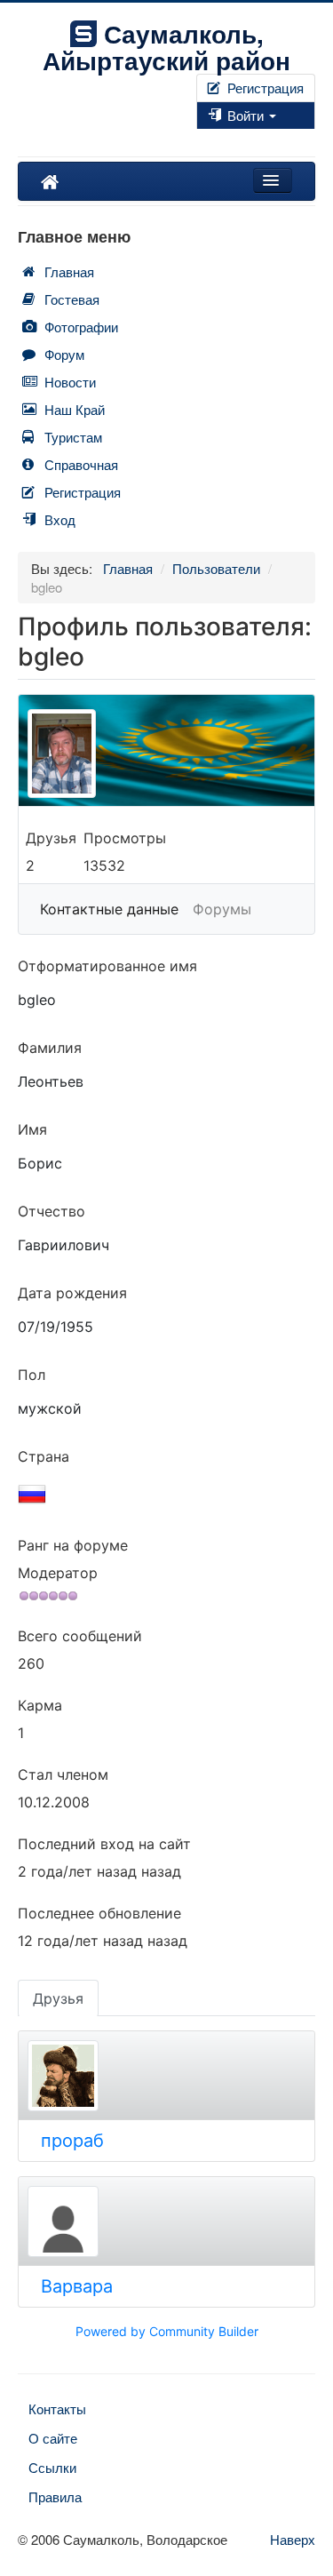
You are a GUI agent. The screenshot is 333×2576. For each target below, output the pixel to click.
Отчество (52, 1211)
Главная (69, 271)
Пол (32, 1375)
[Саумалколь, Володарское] (50, 181)
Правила (55, 2496)
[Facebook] (198, 138)
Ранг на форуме (73, 1545)
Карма (40, 1705)
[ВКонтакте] (205, 138)
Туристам (73, 437)
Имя (32, 1129)
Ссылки (52, 2467)
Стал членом (63, 1774)
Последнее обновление (99, 1913)
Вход (60, 519)
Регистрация (264, 88)
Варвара (77, 2286)
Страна (44, 1456)
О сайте (53, 2438)
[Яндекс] (219, 138)
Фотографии (81, 327)
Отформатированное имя (107, 966)
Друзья (51, 838)
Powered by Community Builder (167, 2331)
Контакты (57, 2409)
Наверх (293, 2539)
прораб (72, 2141)
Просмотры (125, 838)
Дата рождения (72, 1293)
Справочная (81, 464)
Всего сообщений (80, 1636)
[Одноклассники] (212, 138)
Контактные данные (109, 909)
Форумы (222, 909)
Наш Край (75, 409)
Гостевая (72, 299)
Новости (70, 382)
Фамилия (50, 1048)
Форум (64, 354)
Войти (246, 115)
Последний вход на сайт (104, 1844)
